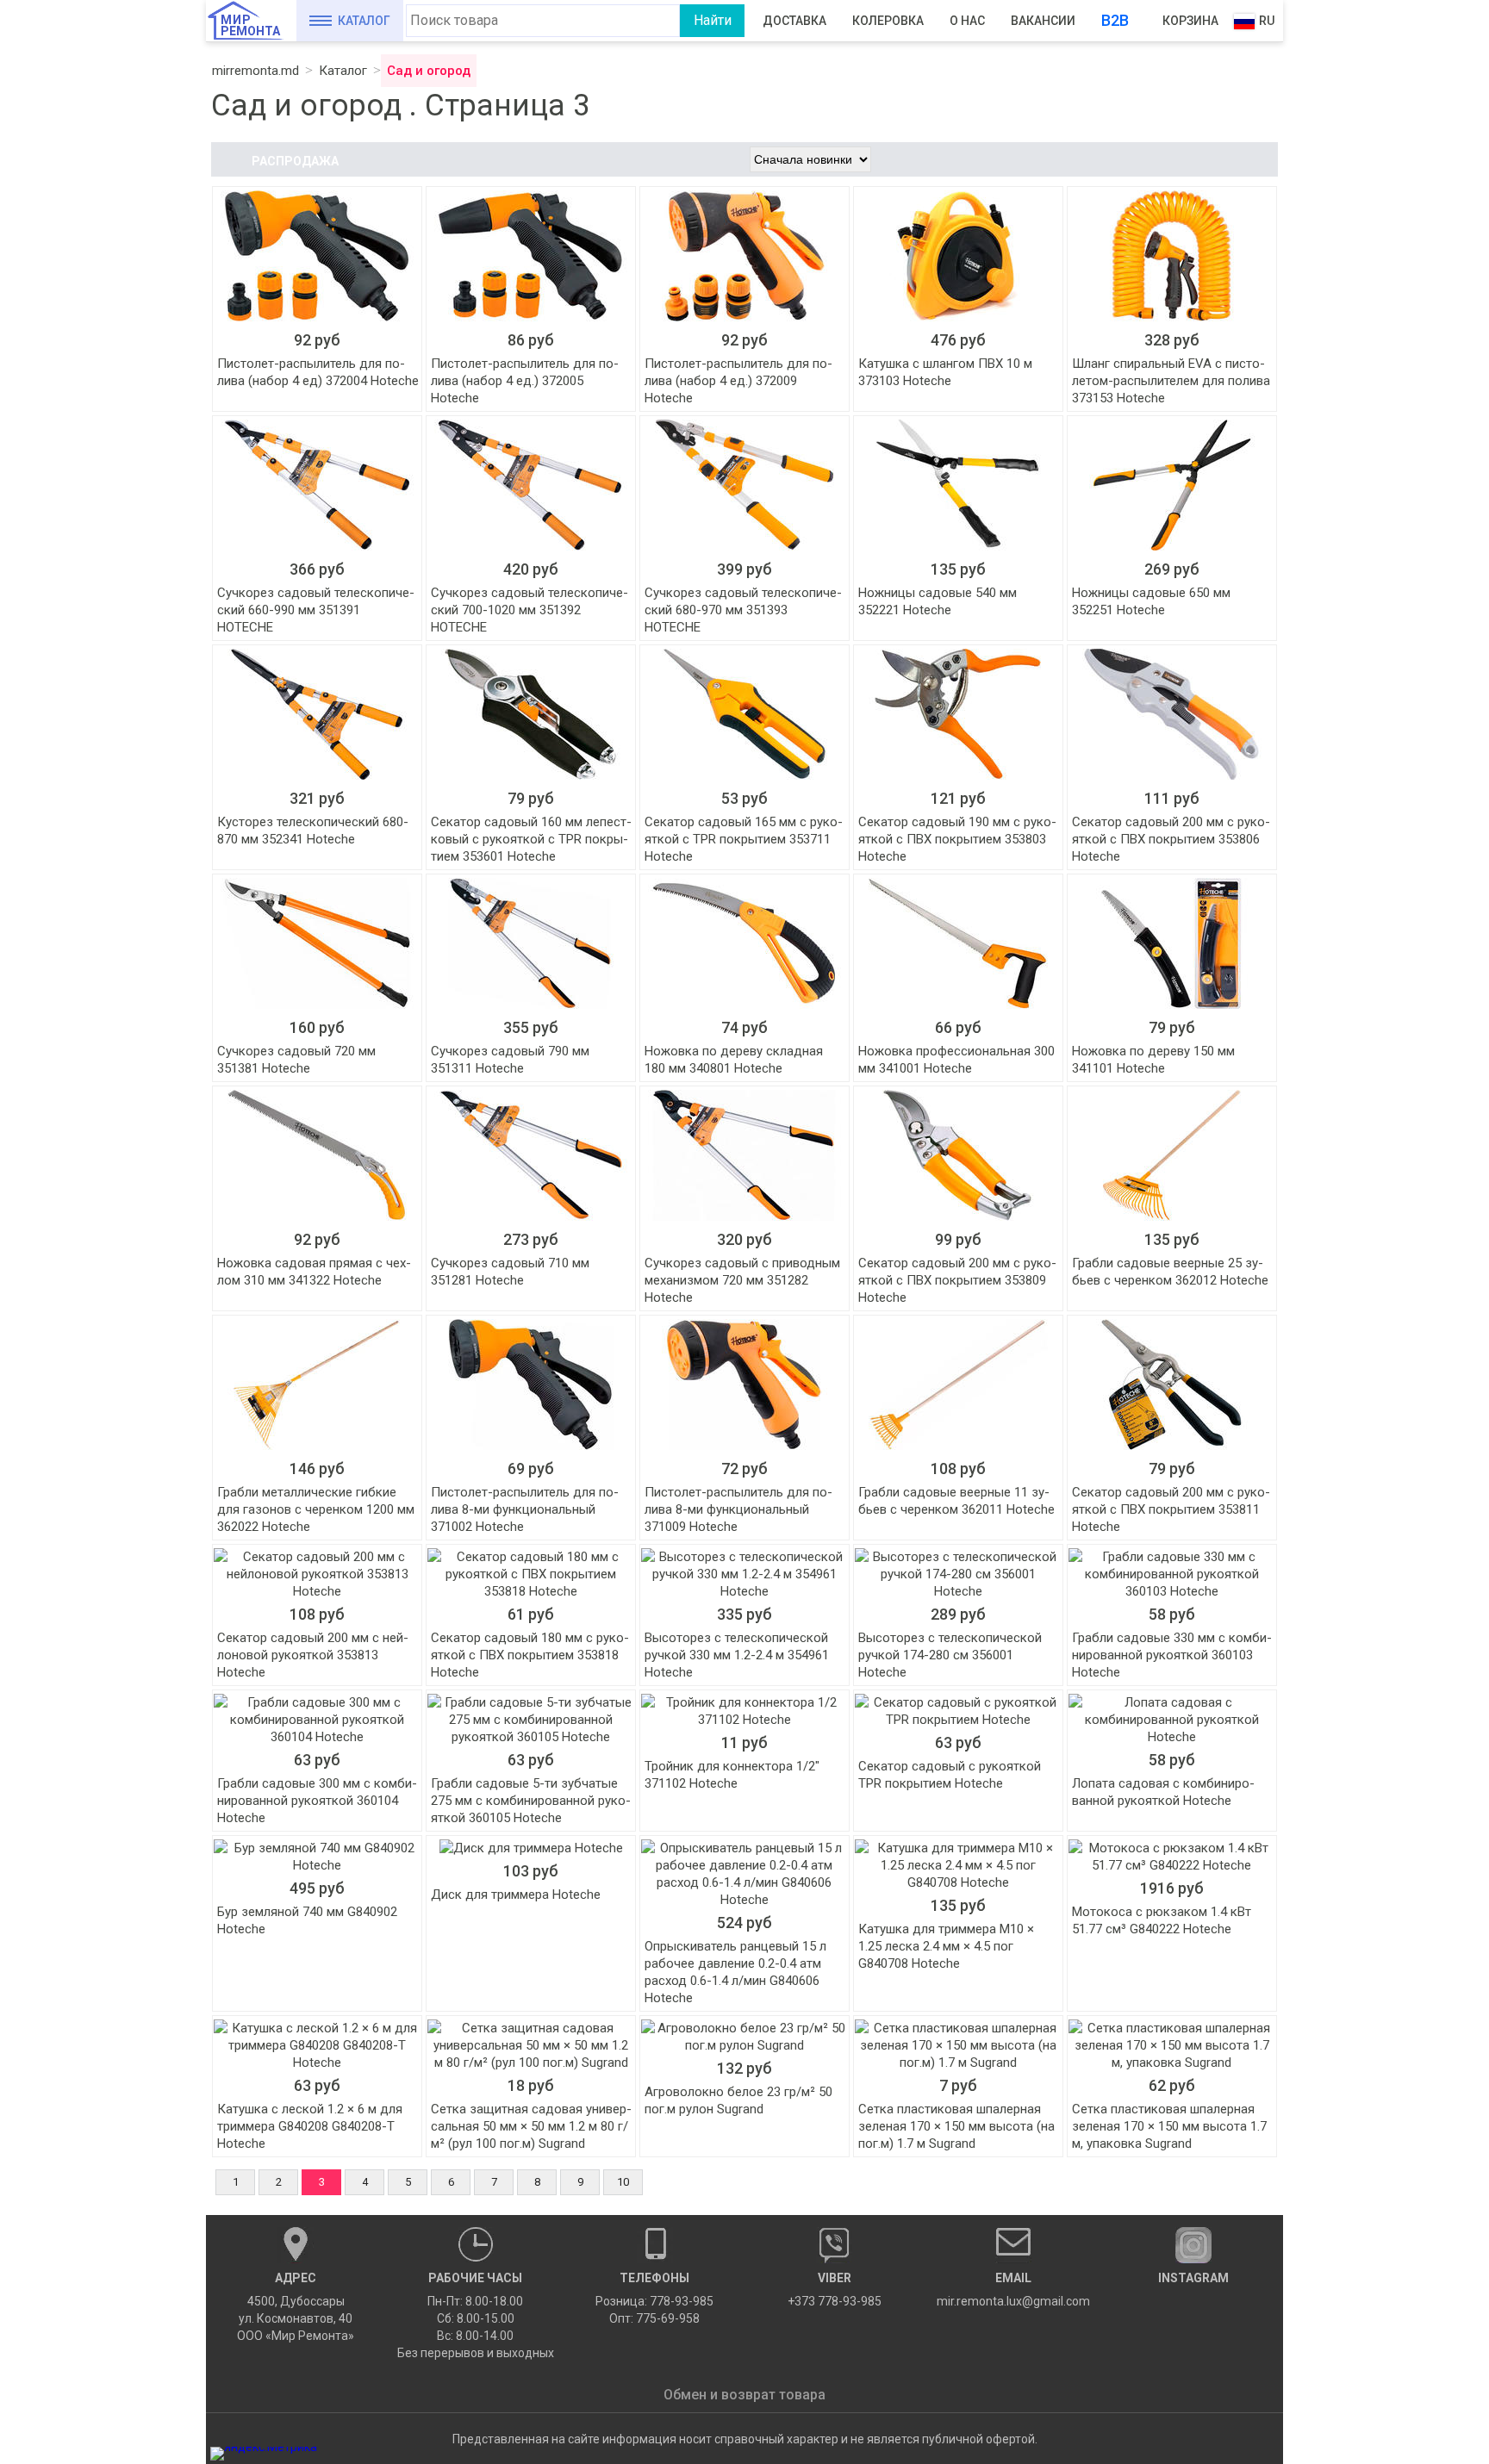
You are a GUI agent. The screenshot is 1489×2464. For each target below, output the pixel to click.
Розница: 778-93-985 (654, 2301)
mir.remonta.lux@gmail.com (1013, 2290)
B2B (1115, 20)
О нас (967, 21)
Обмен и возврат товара (744, 2395)
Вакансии (1043, 21)
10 (623, 2182)
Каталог (364, 21)
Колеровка (888, 21)
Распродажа (295, 161)
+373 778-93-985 (835, 2290)
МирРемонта (250, 25)
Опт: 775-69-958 (654, 2318)
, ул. (296, 2307)
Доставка (794, 21)
